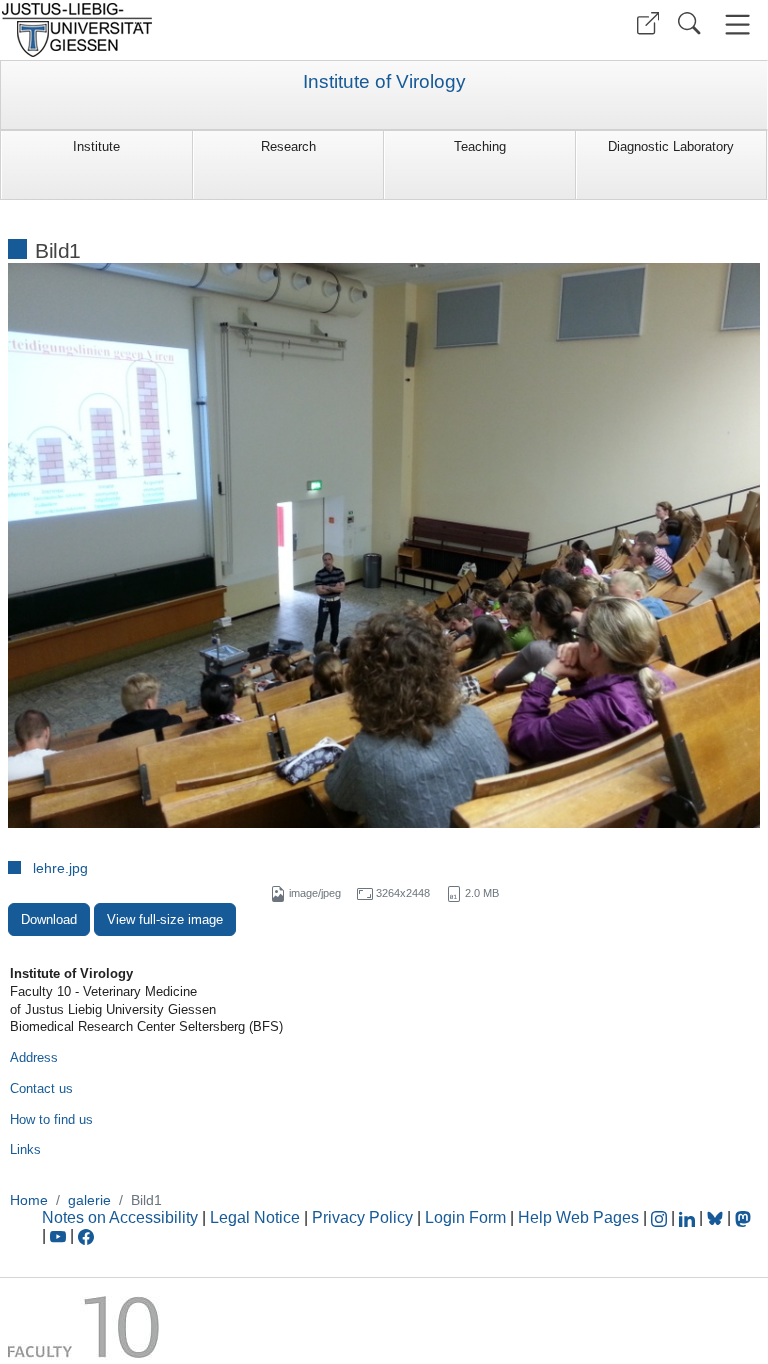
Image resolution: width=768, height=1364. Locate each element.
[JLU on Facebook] (86, 1235)
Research (288, 146)
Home (29, 1200)
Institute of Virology (384, 82)
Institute (96, 146)
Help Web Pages (578, 1217)
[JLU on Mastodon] (743, 1217)
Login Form (465, 1217)
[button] (648, 23)
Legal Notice (255, 1217)
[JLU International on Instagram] (661, 1217)
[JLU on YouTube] (60, 1235)
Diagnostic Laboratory (671, 146)
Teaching (480, 146)
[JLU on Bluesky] (717, 1217)
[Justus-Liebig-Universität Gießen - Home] (189, 30)
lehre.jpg (60, 868)
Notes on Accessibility (122, 1217)
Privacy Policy (362, 1217)
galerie (89, 1200)
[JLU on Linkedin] (689, 1217)
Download (49, 919)
